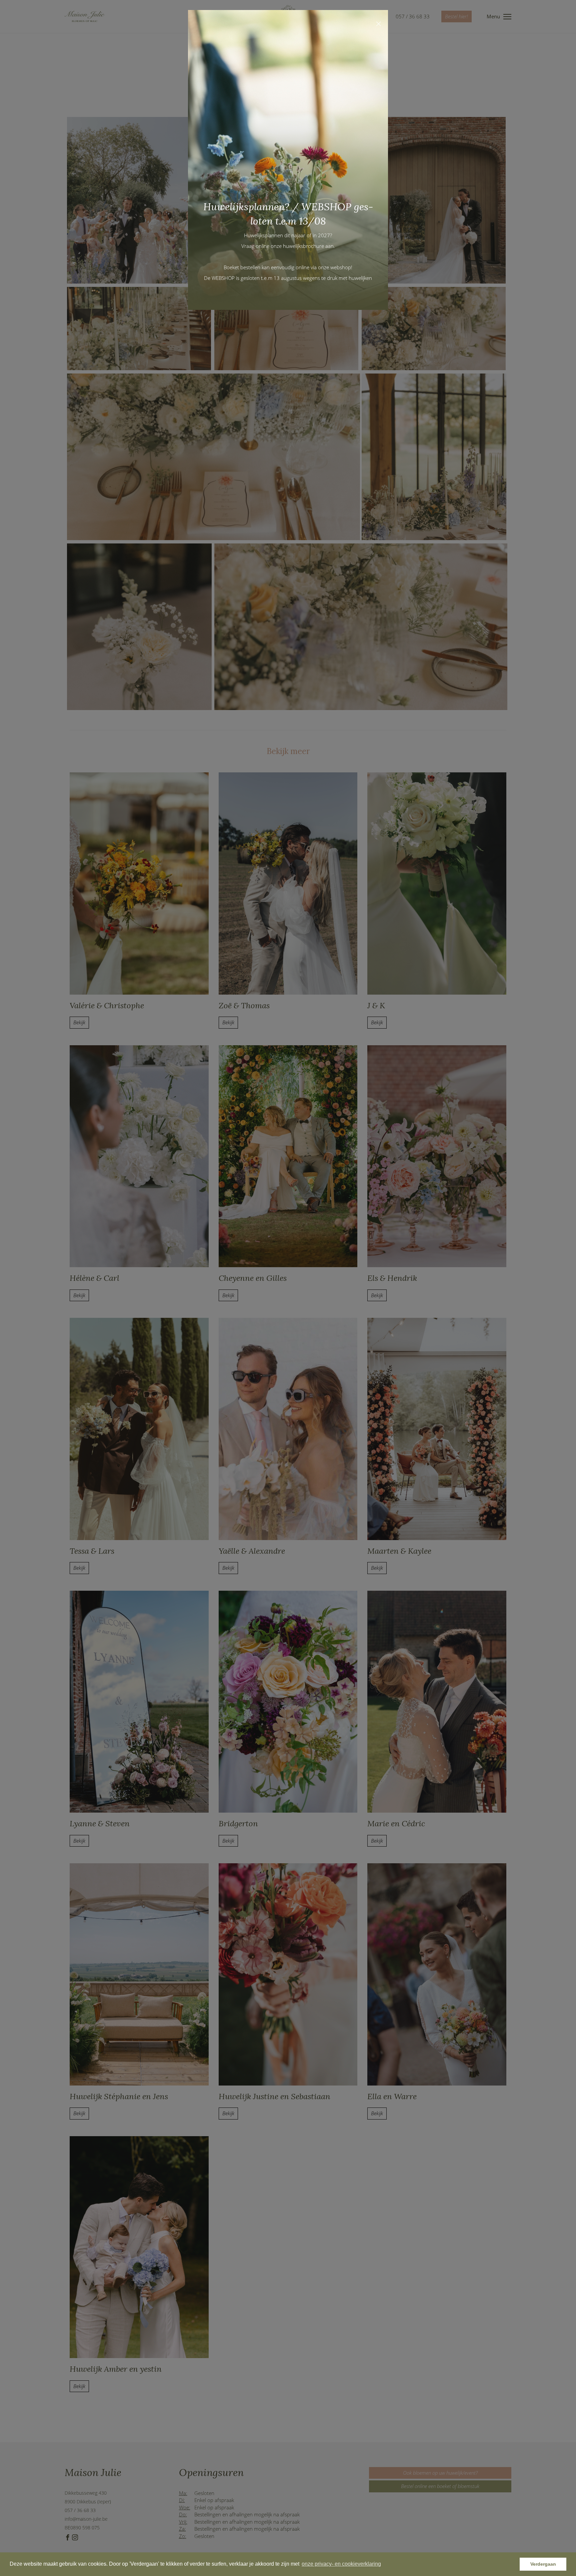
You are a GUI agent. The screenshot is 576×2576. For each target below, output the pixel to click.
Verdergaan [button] (543, 2564)
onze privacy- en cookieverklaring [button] (341, 2564)
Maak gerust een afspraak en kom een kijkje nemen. (317, 291)
